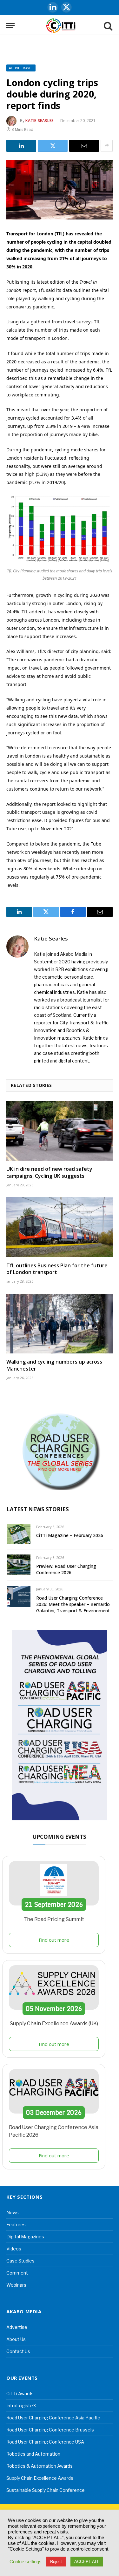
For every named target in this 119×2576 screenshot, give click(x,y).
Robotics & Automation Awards (40, 2466)
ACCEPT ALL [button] (87, 2562)
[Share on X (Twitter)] (53, 146)
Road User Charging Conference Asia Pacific (53, 2418)
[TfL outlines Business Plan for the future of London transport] (60, 1227)
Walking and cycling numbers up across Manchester (54, 1365)
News (13, 2212)
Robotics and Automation (33, 2454)
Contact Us (18, 2351)
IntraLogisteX (21, 2406)
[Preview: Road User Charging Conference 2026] (19, 1565)
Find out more (54, 1940)
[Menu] (10, 26)
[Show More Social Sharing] (107, 146)
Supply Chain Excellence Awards (40, 2478)
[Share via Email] (84, 146)
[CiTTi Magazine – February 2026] (19, 1534)
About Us (16, 2339)
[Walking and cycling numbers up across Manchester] (60, 1324)
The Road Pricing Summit (54, 1919)
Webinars (16, 2285)
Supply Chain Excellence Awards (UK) (54, 2023)
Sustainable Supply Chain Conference (46, 2490)
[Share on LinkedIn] (21, 146)
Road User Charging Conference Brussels (50, 2430)
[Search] (108, 26)
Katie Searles (40, 121)
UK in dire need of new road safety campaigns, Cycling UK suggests (49, 1172)
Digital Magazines (25, 2237)
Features (16, 2225)
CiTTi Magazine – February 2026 (70, 1535)
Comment (17, 2273)
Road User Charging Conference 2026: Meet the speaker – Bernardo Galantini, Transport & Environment (73, 1604)
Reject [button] (56, 2562)
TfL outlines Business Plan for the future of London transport (57, 1269)
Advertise (17, 2327)
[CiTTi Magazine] (61, 26)
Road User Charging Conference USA (45, 2442)
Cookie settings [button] (26, 2562)
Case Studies (20, 2261)
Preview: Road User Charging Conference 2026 (66, 1569)
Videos (14, 2249)
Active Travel (21, 68)
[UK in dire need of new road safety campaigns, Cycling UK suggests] (60, 1131)
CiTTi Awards (20, 2394)
